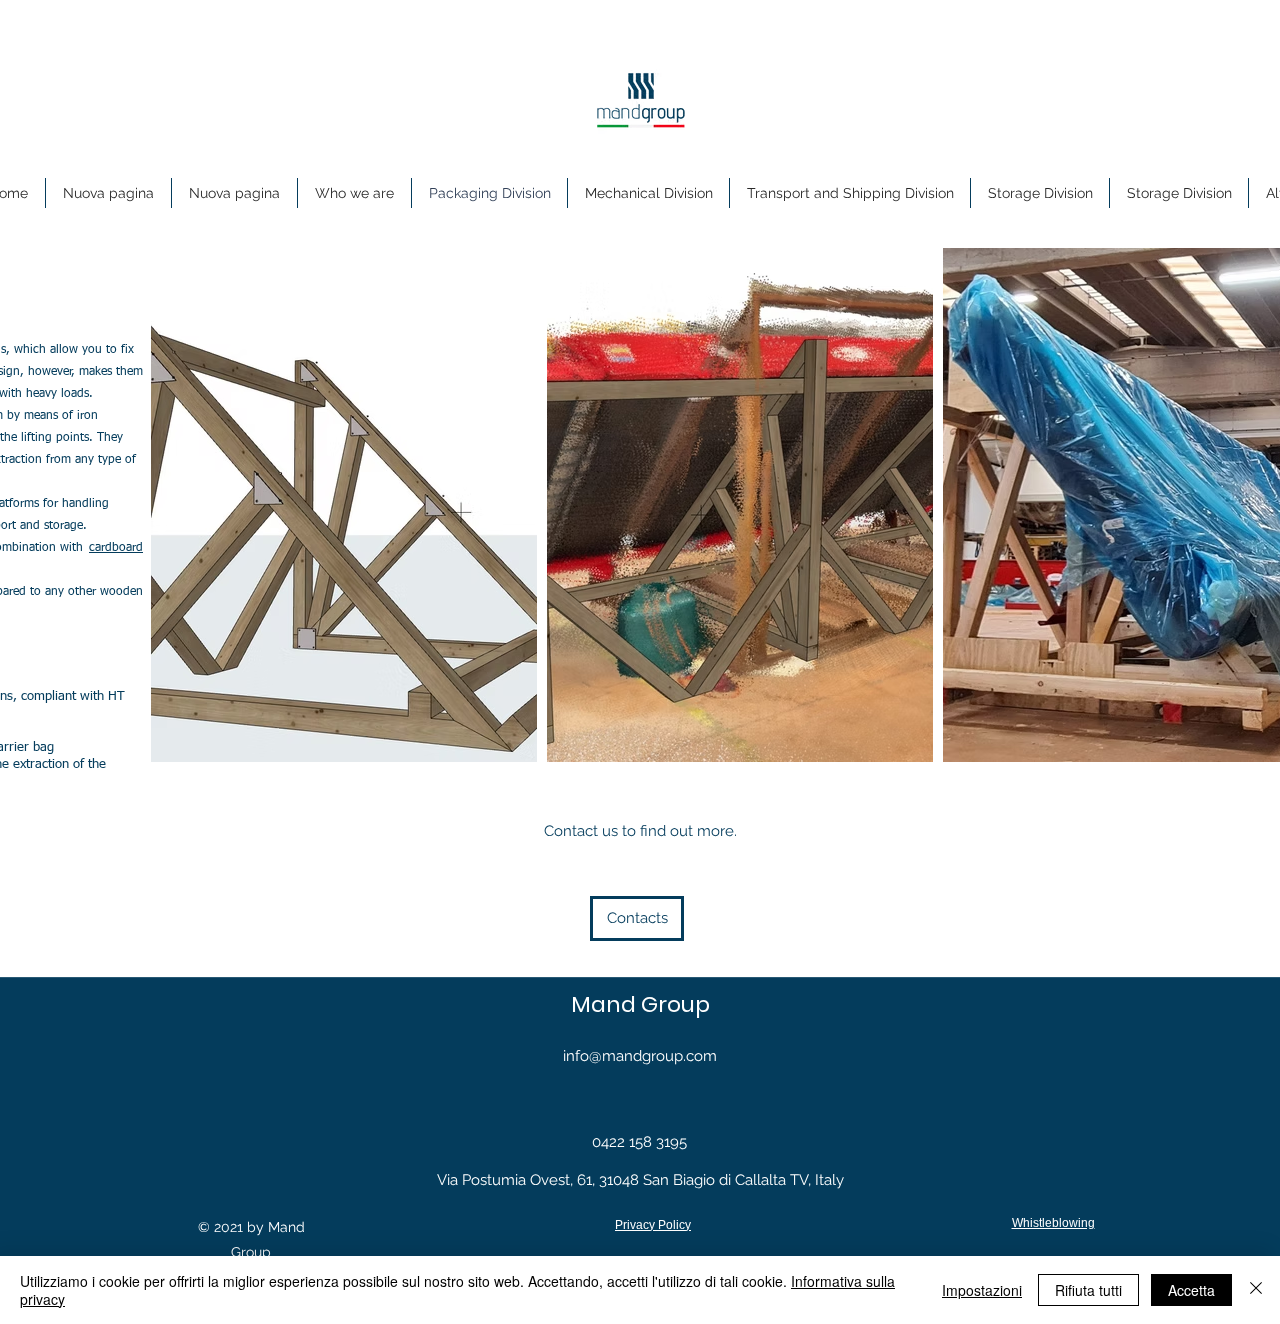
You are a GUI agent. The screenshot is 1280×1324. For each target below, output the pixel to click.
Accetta (1191, 1290)
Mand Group (640, 1004)
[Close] (1256, 1290)
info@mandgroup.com (640, 1056)
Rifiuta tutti (1088, 1290)
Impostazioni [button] (982, 1290)
